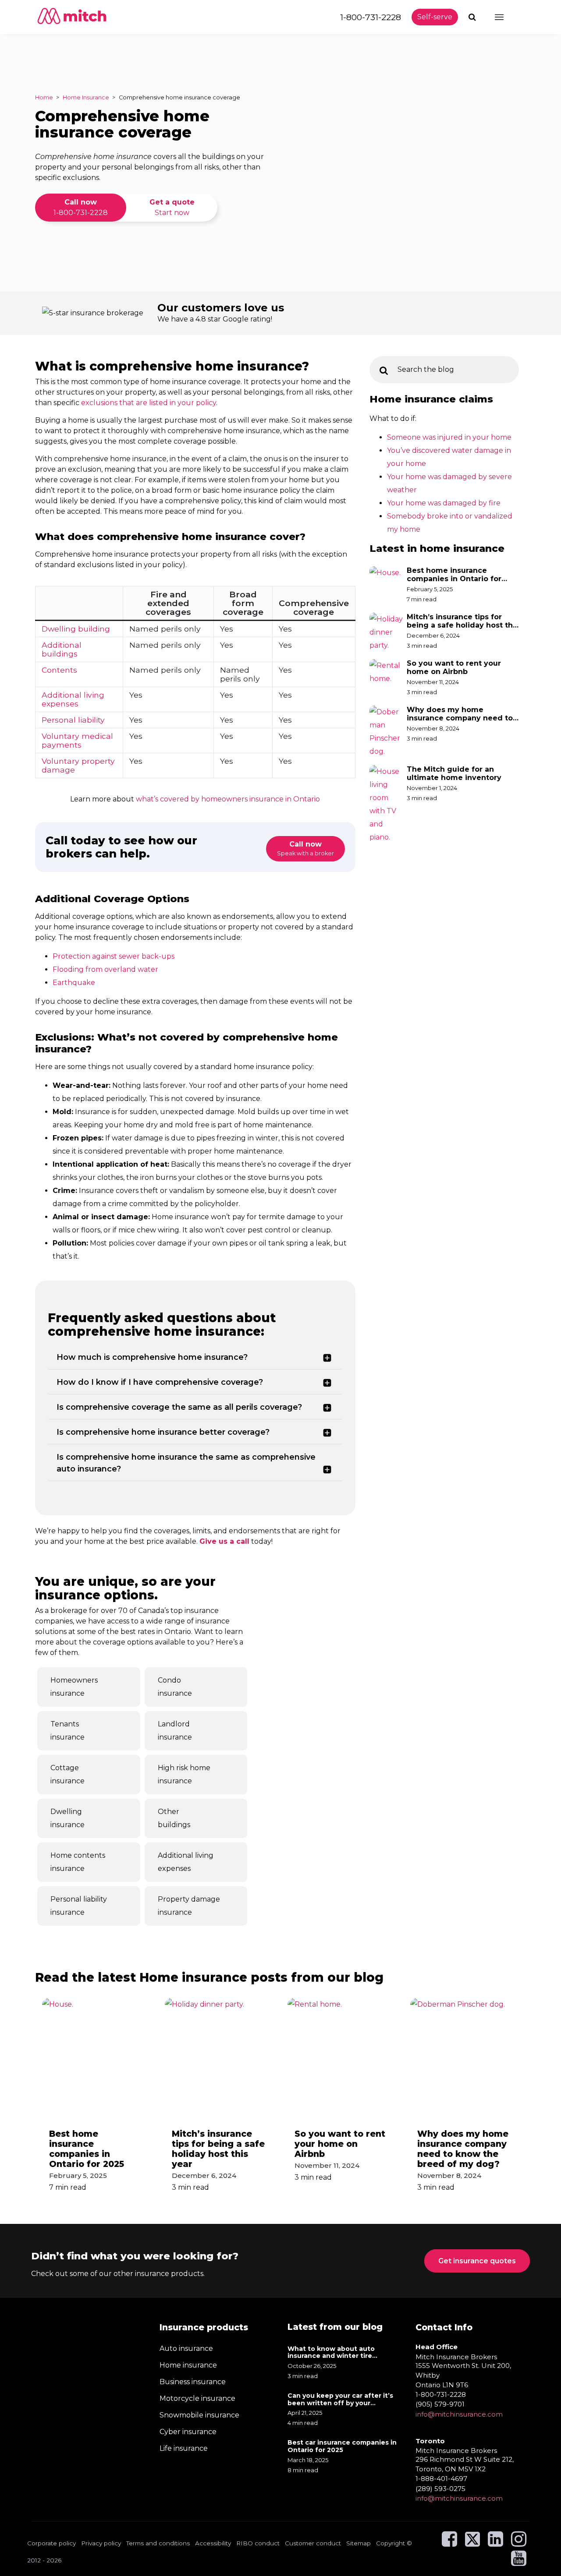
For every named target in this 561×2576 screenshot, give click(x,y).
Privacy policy (101, 2543)
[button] (473, 17)
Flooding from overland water (105, 969)
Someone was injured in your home (449, 437)
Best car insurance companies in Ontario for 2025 (342, 2446)
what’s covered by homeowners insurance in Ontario (228, 799)
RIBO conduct (258, 2543)
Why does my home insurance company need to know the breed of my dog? (460, 714)
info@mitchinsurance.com (459, 2414)
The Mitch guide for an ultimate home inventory (455, 773)
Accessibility (213, 2543)
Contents (59, 670)
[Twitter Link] (473, 2543)
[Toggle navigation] (507, 17)
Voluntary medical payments (77, 740)
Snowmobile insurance (199, 2415)
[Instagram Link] (519, 2543)
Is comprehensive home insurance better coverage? (163, 1432)
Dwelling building (76, 629)
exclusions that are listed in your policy (149, 403)
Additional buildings (62, 649)
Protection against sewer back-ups (114, 956)
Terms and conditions (158, 2543)
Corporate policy (51, 2543)
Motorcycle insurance (197, 2398)
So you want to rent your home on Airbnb (454, 667)
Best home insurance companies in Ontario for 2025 (454, 575)
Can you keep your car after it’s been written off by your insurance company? (340, 2400)
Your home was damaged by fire (444, 503)
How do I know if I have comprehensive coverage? (160, 1382)
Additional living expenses (73, 699)
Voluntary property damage (78, 765)
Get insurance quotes (477, 2261)
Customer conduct (313, 2543)
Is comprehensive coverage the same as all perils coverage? (179, 1407)
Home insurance (188, 2365)
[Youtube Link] (519, 2562)
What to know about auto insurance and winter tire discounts (331, 2352)
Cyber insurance (188, 2432)
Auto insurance (186, 2348)
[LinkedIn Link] (495, 2543)
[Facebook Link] (449, 2543)
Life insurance (184, 2448)
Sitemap (359, 2543)
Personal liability (73, 720)
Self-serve (435, 17)
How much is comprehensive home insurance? (152, 1357)
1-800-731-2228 (371, 17)
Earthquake (74, 983)
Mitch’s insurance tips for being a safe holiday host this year (463, 621)
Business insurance (193, 2382)
